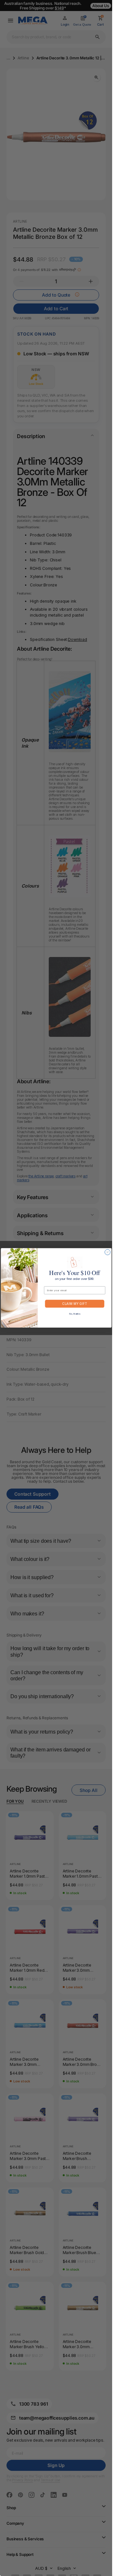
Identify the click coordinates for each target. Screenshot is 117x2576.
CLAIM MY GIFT (75, 1304)
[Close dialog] (107, 1252)
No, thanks (74, 1314)
